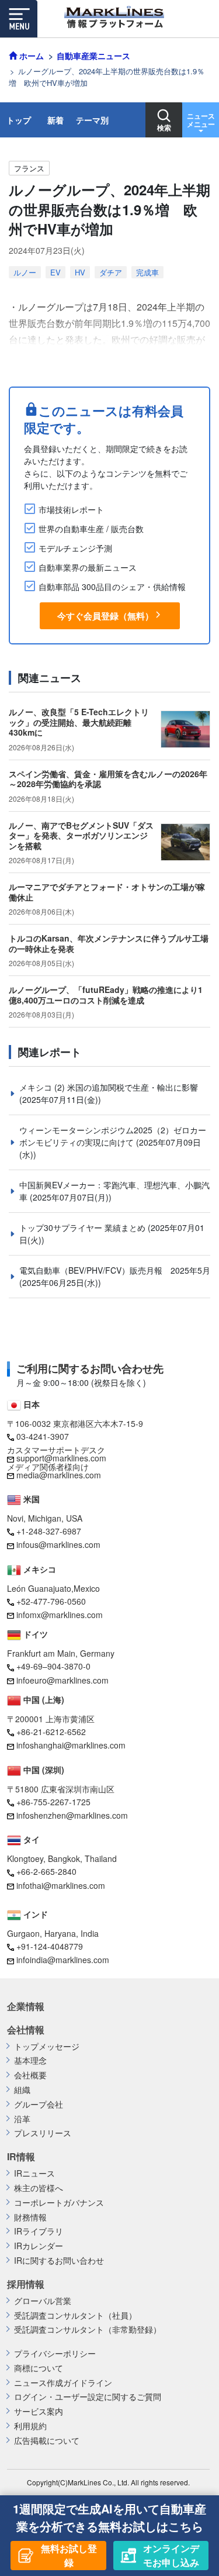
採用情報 (26, 2284)
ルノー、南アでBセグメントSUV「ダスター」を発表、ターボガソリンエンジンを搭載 (81, 835)
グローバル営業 (43, 2301)
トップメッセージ (47, 2046)
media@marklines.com (59, 1475)
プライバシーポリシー (55, 2353)
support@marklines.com (61, 1458)
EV (55, 272)
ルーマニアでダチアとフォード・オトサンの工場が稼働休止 (107, 892)
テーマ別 (92, 120)
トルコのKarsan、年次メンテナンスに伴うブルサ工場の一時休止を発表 (109, 943)
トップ (19, 120)
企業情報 (26, 2006)
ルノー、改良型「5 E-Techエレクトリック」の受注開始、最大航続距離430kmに (79, 722)
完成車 (147, 272)
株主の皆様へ (39, 2188)
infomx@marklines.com (60, 1615)
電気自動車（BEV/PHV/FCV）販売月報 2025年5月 (115, 1270)
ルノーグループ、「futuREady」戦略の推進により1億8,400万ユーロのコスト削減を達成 (106, 995)
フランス (29, 168)
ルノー (25, 272)
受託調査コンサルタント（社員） (75, 2315)
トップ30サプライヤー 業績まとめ (84, 1227)
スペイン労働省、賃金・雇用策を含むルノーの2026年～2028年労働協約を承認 (108, 779)
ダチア (111, 272)
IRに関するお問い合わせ (59, 2261)
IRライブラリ (39, 2231)
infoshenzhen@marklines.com (72, 1815)
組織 (22, 2090)
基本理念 (30, 2061)
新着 (55, 120)
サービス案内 (39, 2411)
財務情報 (30, 2217)
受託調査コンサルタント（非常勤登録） (88, 2330)
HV (80, 272)
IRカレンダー (39, 2246)
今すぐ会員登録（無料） (105, 616)
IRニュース (34, 2173)
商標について (39, 2368)
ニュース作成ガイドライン (63, 2383)
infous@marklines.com (58, 1544)
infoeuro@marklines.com (62, 1680)
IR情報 (21, 2157)
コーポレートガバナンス (59, 2203)
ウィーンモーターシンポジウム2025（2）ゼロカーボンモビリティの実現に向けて (113, 1136)
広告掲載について (47, 2441)
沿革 (22, 2119)
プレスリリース (43, 2133)
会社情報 (26, 2030)
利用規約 (30, 2426)
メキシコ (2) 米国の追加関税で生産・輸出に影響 (109, 1087)
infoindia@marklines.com (63, 1960)
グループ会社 (39, 2104)
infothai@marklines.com (61, 1885)
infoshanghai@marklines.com (71, 1745)
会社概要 (30, 2075)
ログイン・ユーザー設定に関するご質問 (88, 2397)
